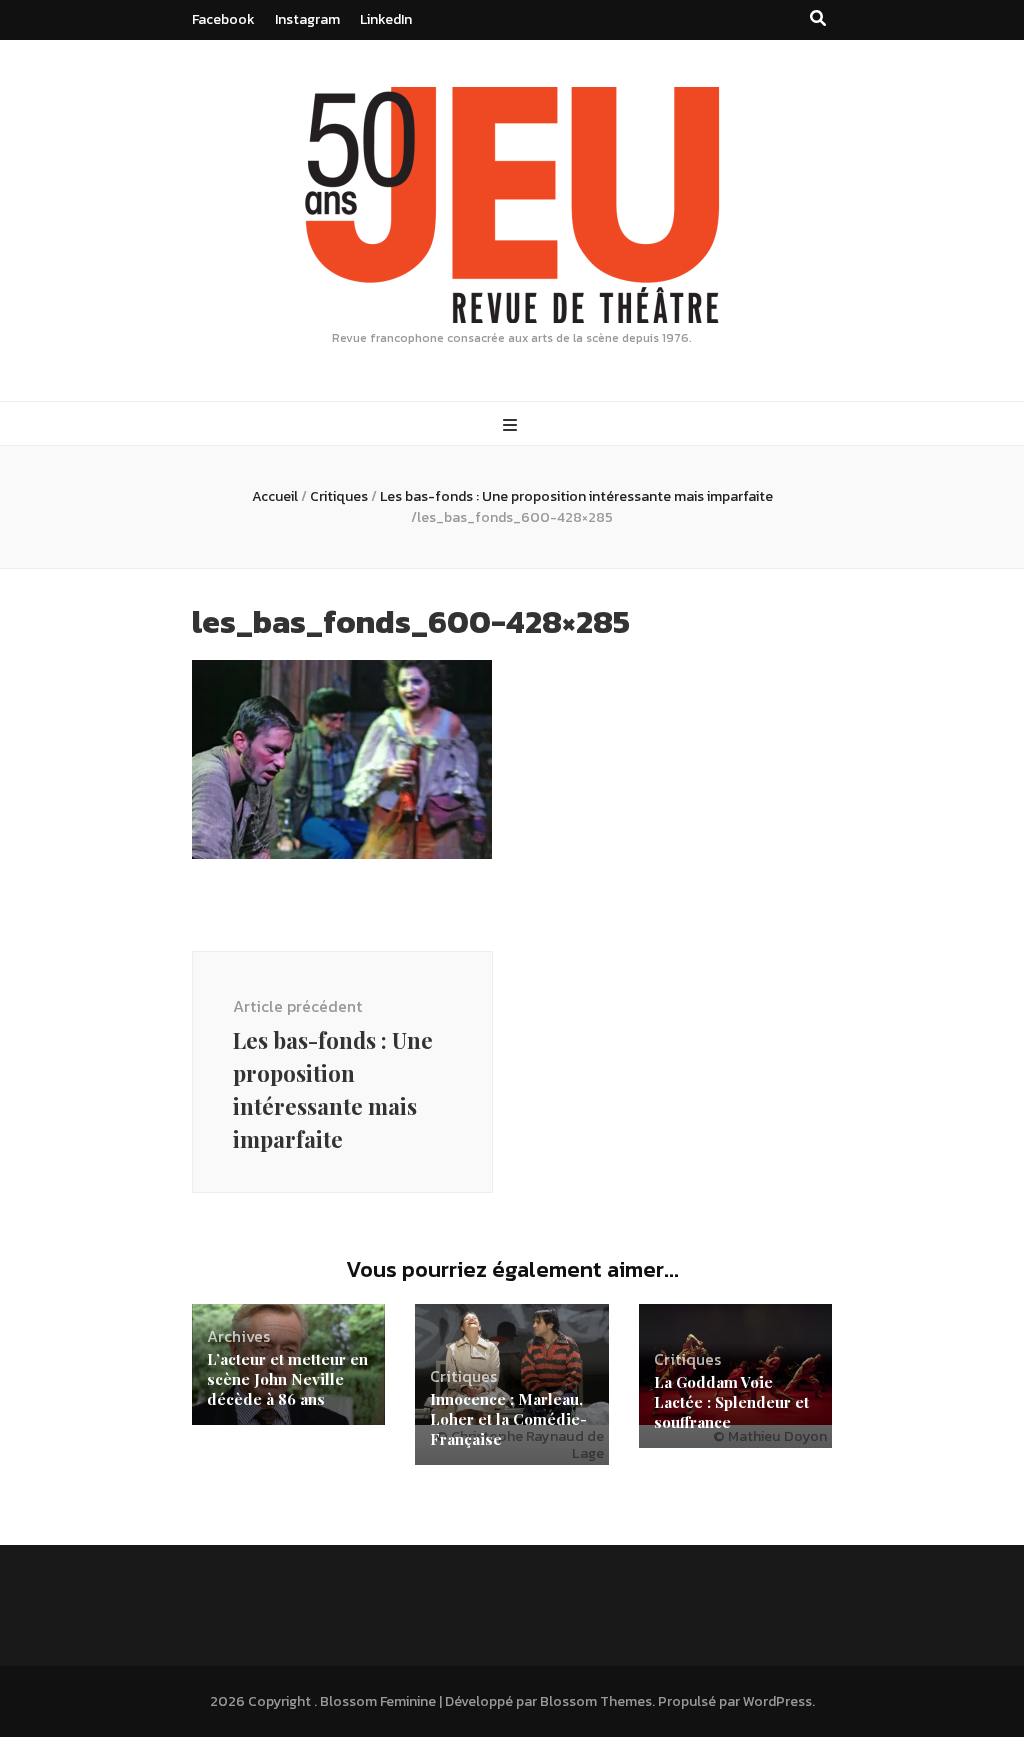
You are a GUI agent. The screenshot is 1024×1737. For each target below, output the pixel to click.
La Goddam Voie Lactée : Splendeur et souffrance (731, 1402)
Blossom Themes (596, 1701)
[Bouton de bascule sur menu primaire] (512, 425)
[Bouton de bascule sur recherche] (818, 18)
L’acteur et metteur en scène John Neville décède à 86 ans (287, 1379)
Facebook (223, 19)
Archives (238, 1336)
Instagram (307, 19)
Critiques (339, 496)
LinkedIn (386, 19)
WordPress (777, 1701)
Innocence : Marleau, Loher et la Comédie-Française (508, 1419)
